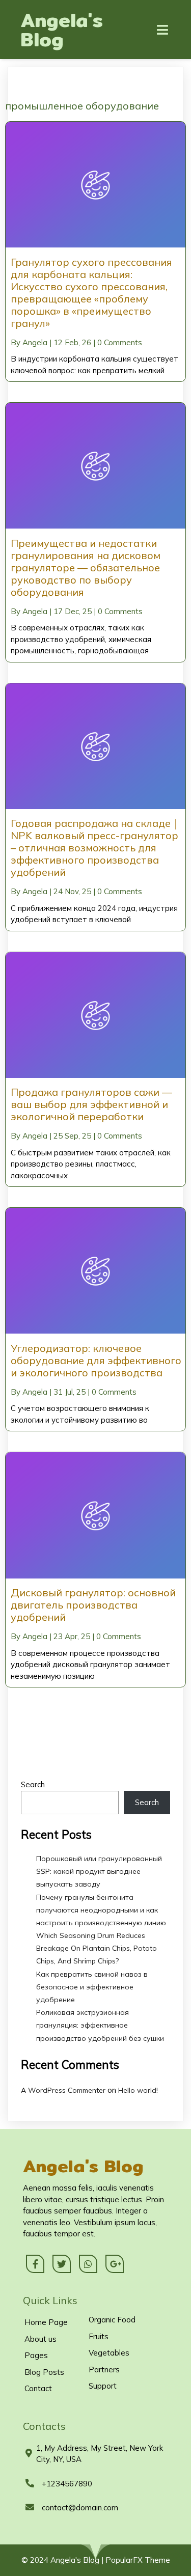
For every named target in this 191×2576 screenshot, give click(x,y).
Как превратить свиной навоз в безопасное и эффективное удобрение (92, 1987)
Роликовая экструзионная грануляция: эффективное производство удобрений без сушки (100, 2025)
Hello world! (138, 2090)
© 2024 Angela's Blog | (63, 2560)
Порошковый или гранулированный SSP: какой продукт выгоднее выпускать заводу (99, 1871)
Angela (35, 342)
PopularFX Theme (138, 2560)
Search (33, 1784)
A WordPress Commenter (63, 2090)
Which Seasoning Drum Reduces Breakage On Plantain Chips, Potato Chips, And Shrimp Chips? (97, 1948)
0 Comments (120, 342)
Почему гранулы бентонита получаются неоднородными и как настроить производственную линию (101, 1910)
